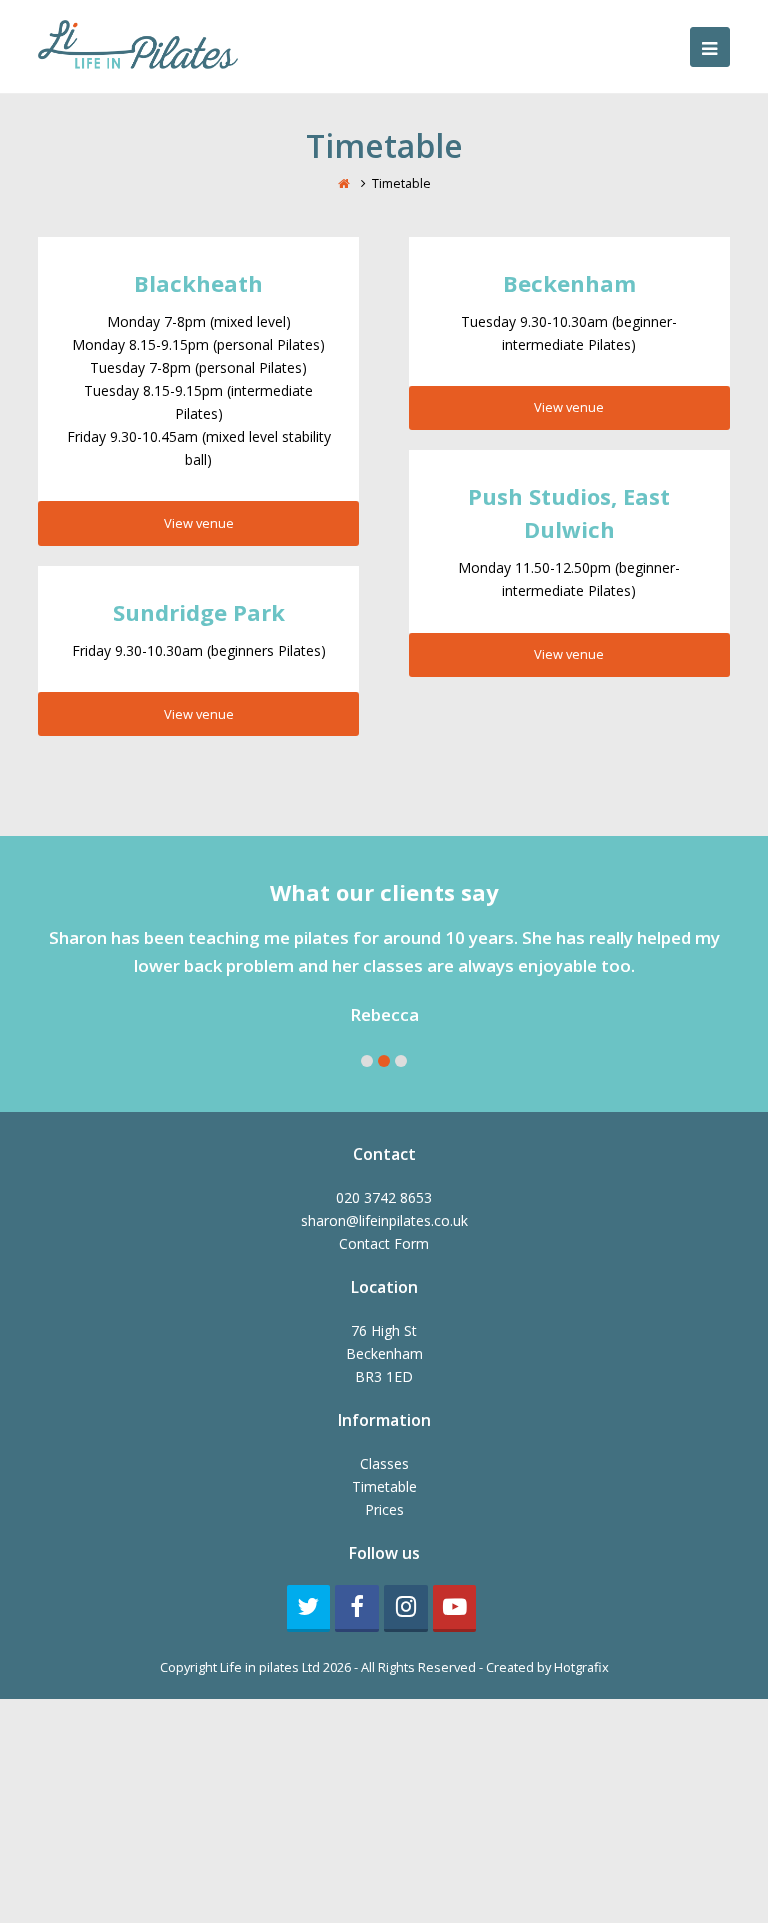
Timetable (384, 1486)
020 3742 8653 (384, 1197)
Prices (384, 1509)
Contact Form (384, 1243)
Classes (384, 1463)
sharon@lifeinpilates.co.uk (384, 1220)
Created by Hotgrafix (547, 1667)
